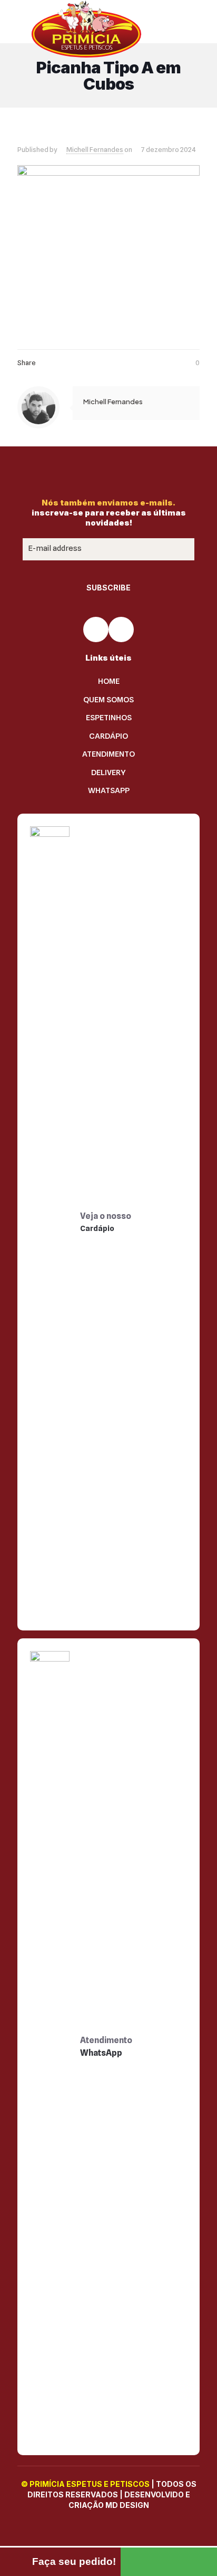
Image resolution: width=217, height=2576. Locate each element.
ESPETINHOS (109, 718)
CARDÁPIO (108, 736)
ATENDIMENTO (108, 754)
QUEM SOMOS (108, 700)
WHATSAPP (109, 790)
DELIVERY (108, 772)
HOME (109, 681)
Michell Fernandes (95, 149)
